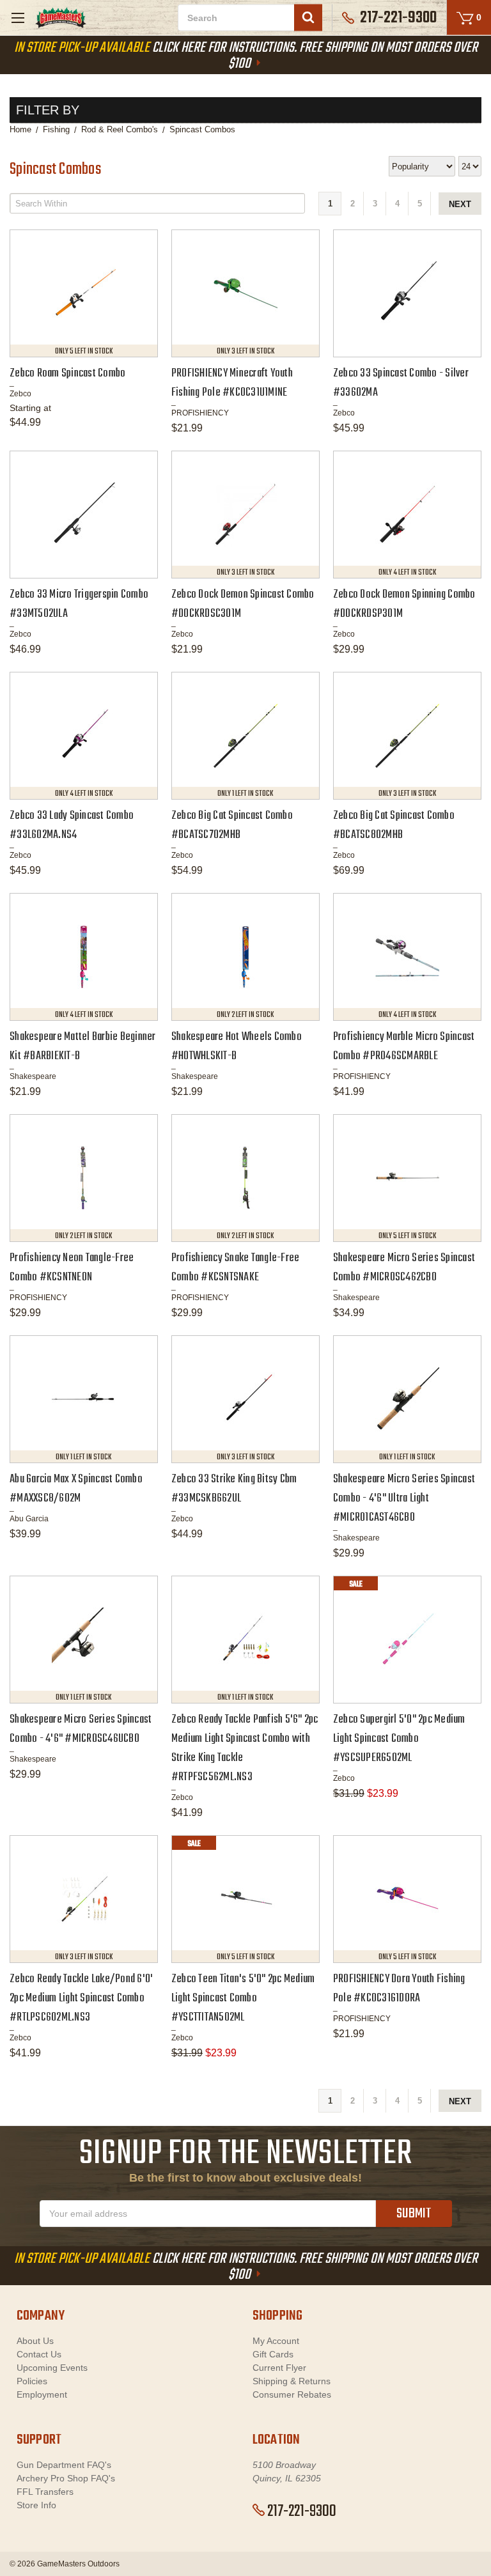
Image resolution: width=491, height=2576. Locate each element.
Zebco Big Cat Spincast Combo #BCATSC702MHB (232, 826)
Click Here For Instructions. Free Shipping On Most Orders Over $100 (246, 56)
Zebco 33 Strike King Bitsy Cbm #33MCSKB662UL (234, 1489)
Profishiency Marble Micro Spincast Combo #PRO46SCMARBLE (404, 1047)
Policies (32, 2381)
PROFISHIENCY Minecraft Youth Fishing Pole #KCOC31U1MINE (232, 383)
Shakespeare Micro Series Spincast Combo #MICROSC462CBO (404, 1268)
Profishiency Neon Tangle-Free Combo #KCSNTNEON (72, 1268)
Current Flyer (279, 2368)
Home (20, 129)
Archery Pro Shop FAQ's (66, 2478)
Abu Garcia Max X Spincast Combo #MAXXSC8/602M (76, 1489)
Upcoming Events (52, 2368)
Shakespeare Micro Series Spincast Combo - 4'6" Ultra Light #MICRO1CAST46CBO (404, 1499)
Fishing (56, 129)
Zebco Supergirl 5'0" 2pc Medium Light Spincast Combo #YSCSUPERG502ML (399, 1739)
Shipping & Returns (292, 2381)
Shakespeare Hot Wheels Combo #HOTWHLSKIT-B (237, 1047)
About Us (35, 2341)
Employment (42, 2394)
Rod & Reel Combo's (120, 129)
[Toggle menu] (18, 18)
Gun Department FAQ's (64, 2465)
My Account (276, 2341)
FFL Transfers (45, 2492)
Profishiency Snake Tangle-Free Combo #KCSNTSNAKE (236, 1268)
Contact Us (39, 2354)
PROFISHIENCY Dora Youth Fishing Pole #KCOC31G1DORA (399, 1989)
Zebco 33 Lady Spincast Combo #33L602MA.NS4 (72, 826)
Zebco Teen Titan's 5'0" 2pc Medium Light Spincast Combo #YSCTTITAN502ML (243, 1998)
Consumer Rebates (292, 2394)
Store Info (36, 2505)
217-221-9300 (302, 2511)
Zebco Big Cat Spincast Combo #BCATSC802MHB (394, 826)
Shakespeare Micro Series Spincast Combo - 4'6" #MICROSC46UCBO (81, 1729)
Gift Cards (273, 2354)
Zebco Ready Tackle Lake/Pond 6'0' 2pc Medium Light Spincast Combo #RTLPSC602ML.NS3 (81, 1998)
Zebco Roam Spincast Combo (67, 374)
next (460, 204)
